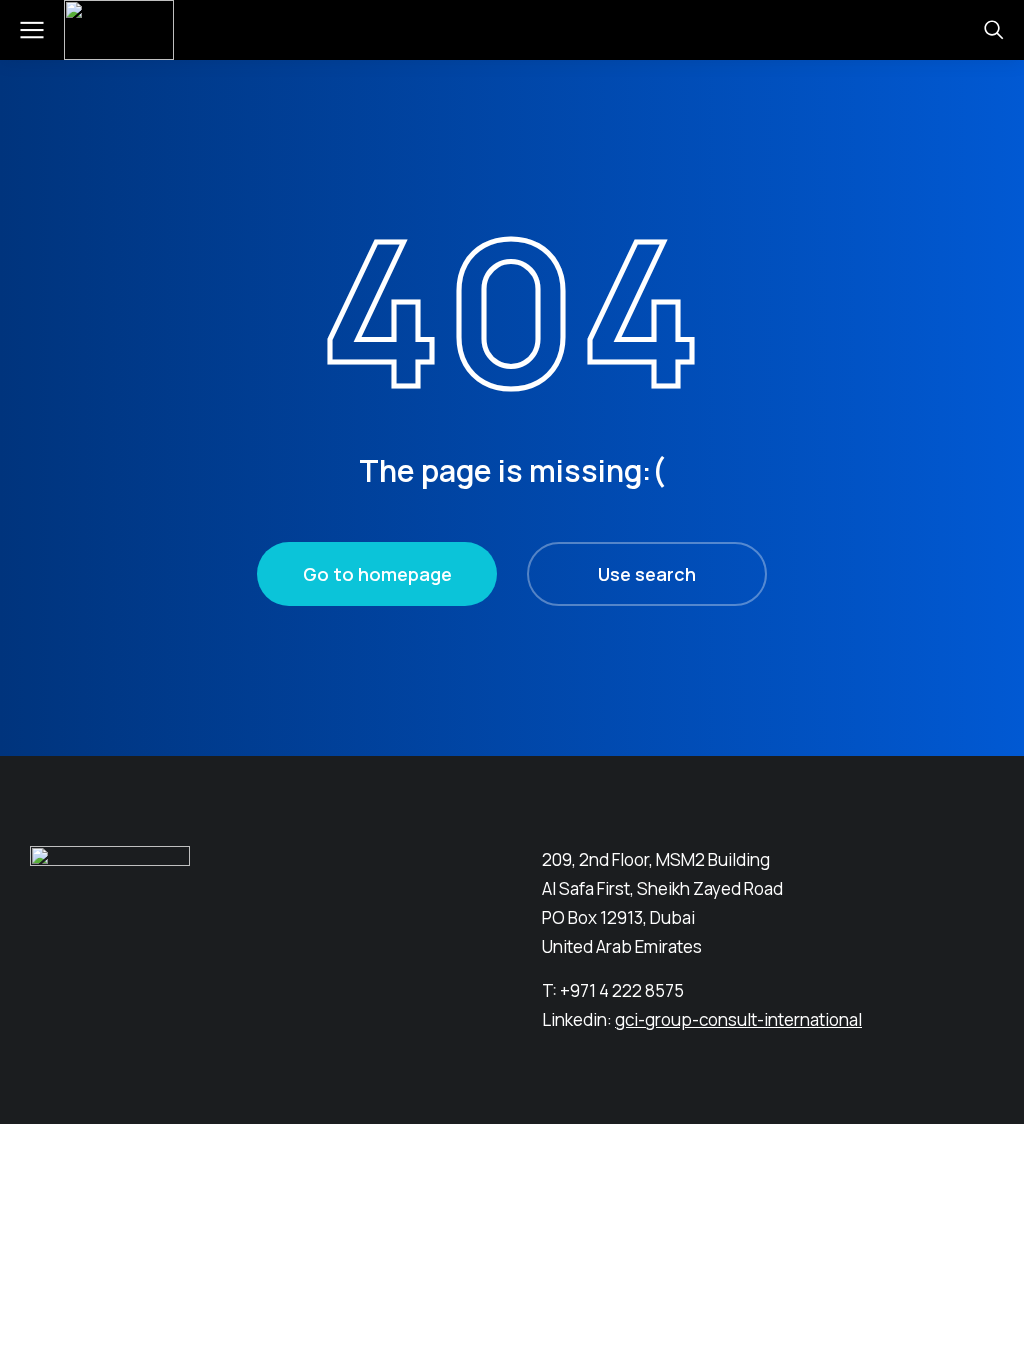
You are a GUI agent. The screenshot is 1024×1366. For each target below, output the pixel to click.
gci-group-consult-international (738, 1019)
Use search (647, 574)
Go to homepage (377, 574)
